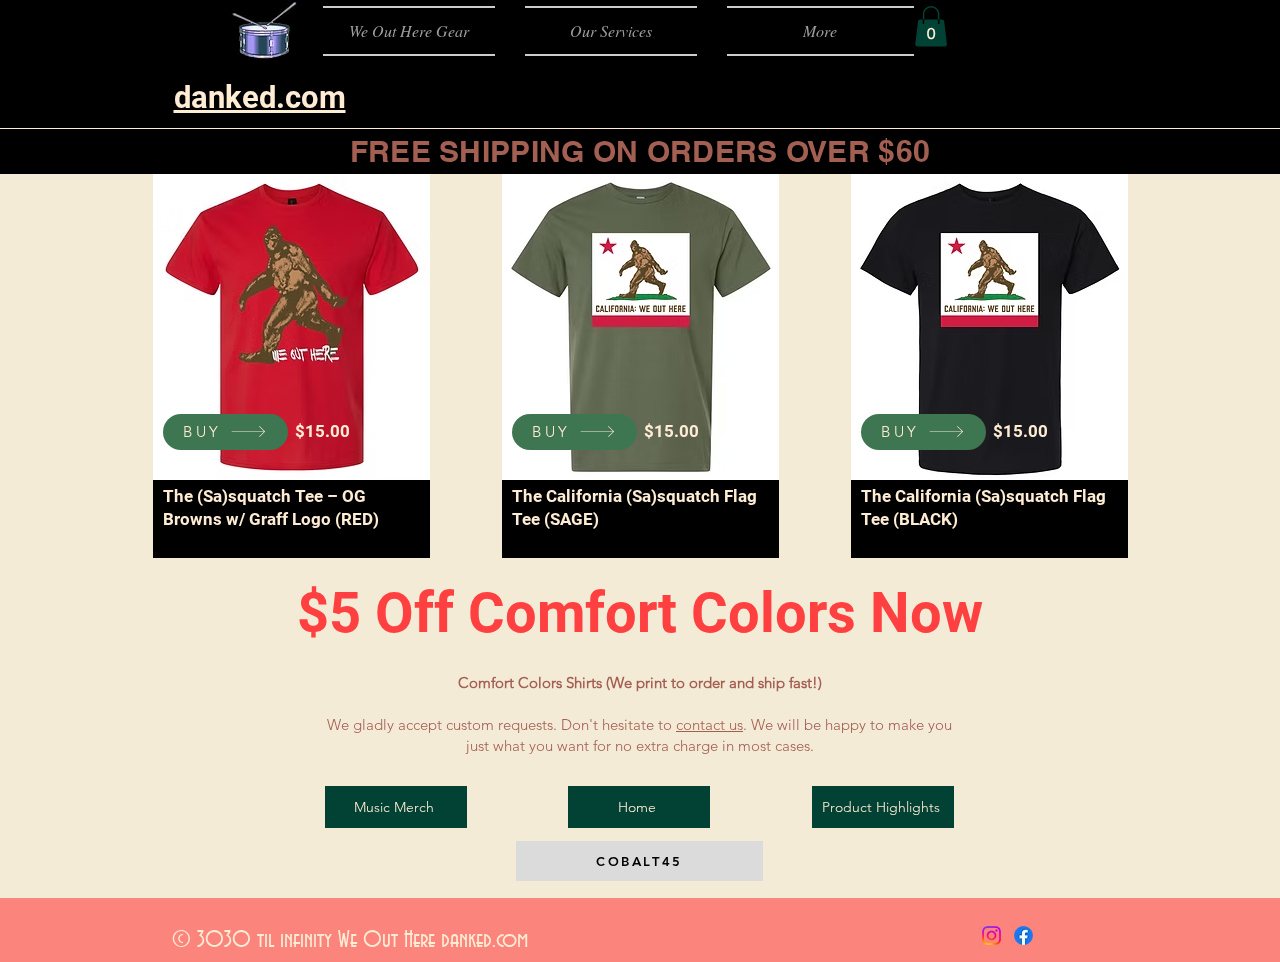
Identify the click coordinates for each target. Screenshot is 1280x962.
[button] (931, 26)
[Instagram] (991, 935)
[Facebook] (1023, 935)
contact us (709, 724)
